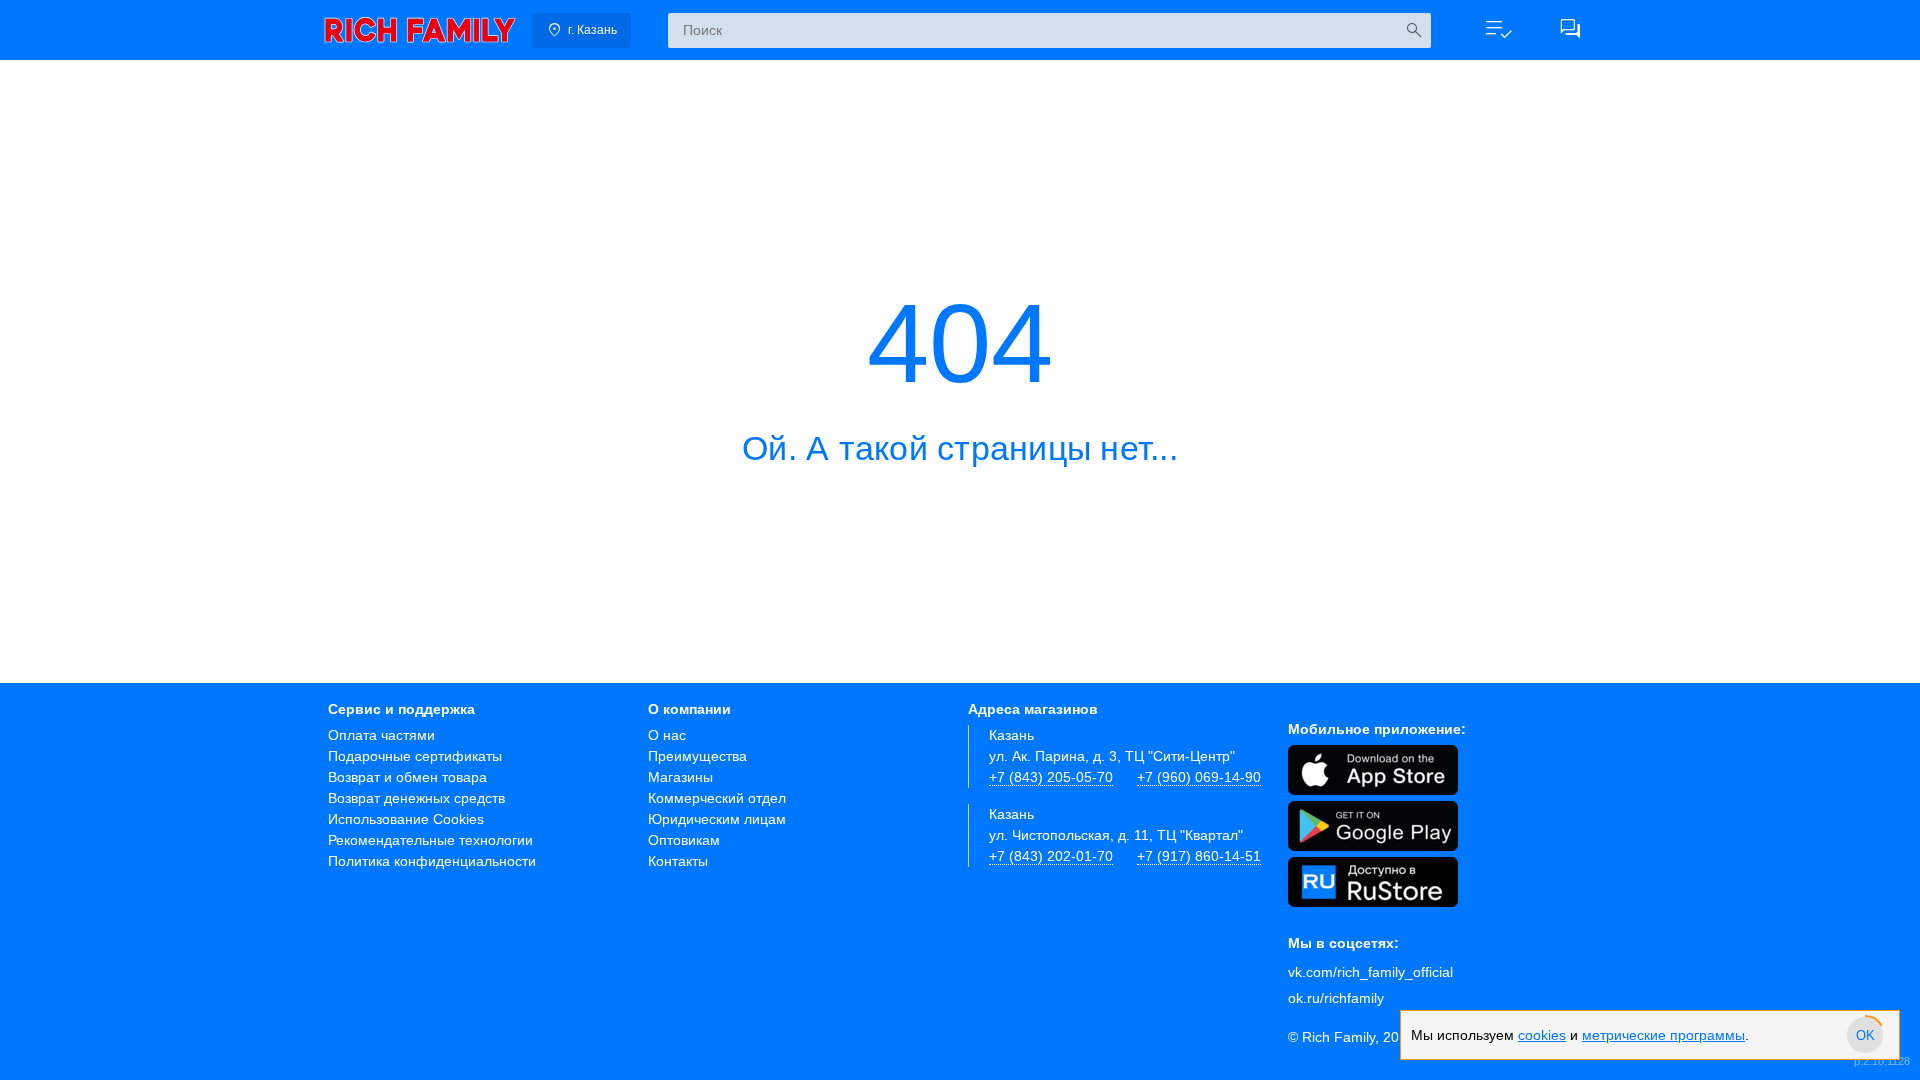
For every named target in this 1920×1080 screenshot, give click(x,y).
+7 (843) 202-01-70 (1051, 856)
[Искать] (1413, 30)
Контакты (678, 861)
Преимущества (697, 756)
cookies (1542, 1035)
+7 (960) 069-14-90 (1199, 777)
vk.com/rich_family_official (1370, 972)
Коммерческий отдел (717, 798)
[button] (1498, 30)
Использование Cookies (406, 819)
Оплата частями (381, 735)
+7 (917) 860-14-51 (1199, 856)
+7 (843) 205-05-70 (1051, 777)
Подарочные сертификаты (415, 756)
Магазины (680, 777)
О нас (667, 735)
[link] (420, 30)
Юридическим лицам (717, 819)
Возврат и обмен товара (407, 777)
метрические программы (1663, 1035)
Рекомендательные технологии (430, 840)
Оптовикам (684, 840)
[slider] (1865, 1035)
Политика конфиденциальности (432, 861)
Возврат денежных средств (416, 798)
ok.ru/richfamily (1336, 998)
